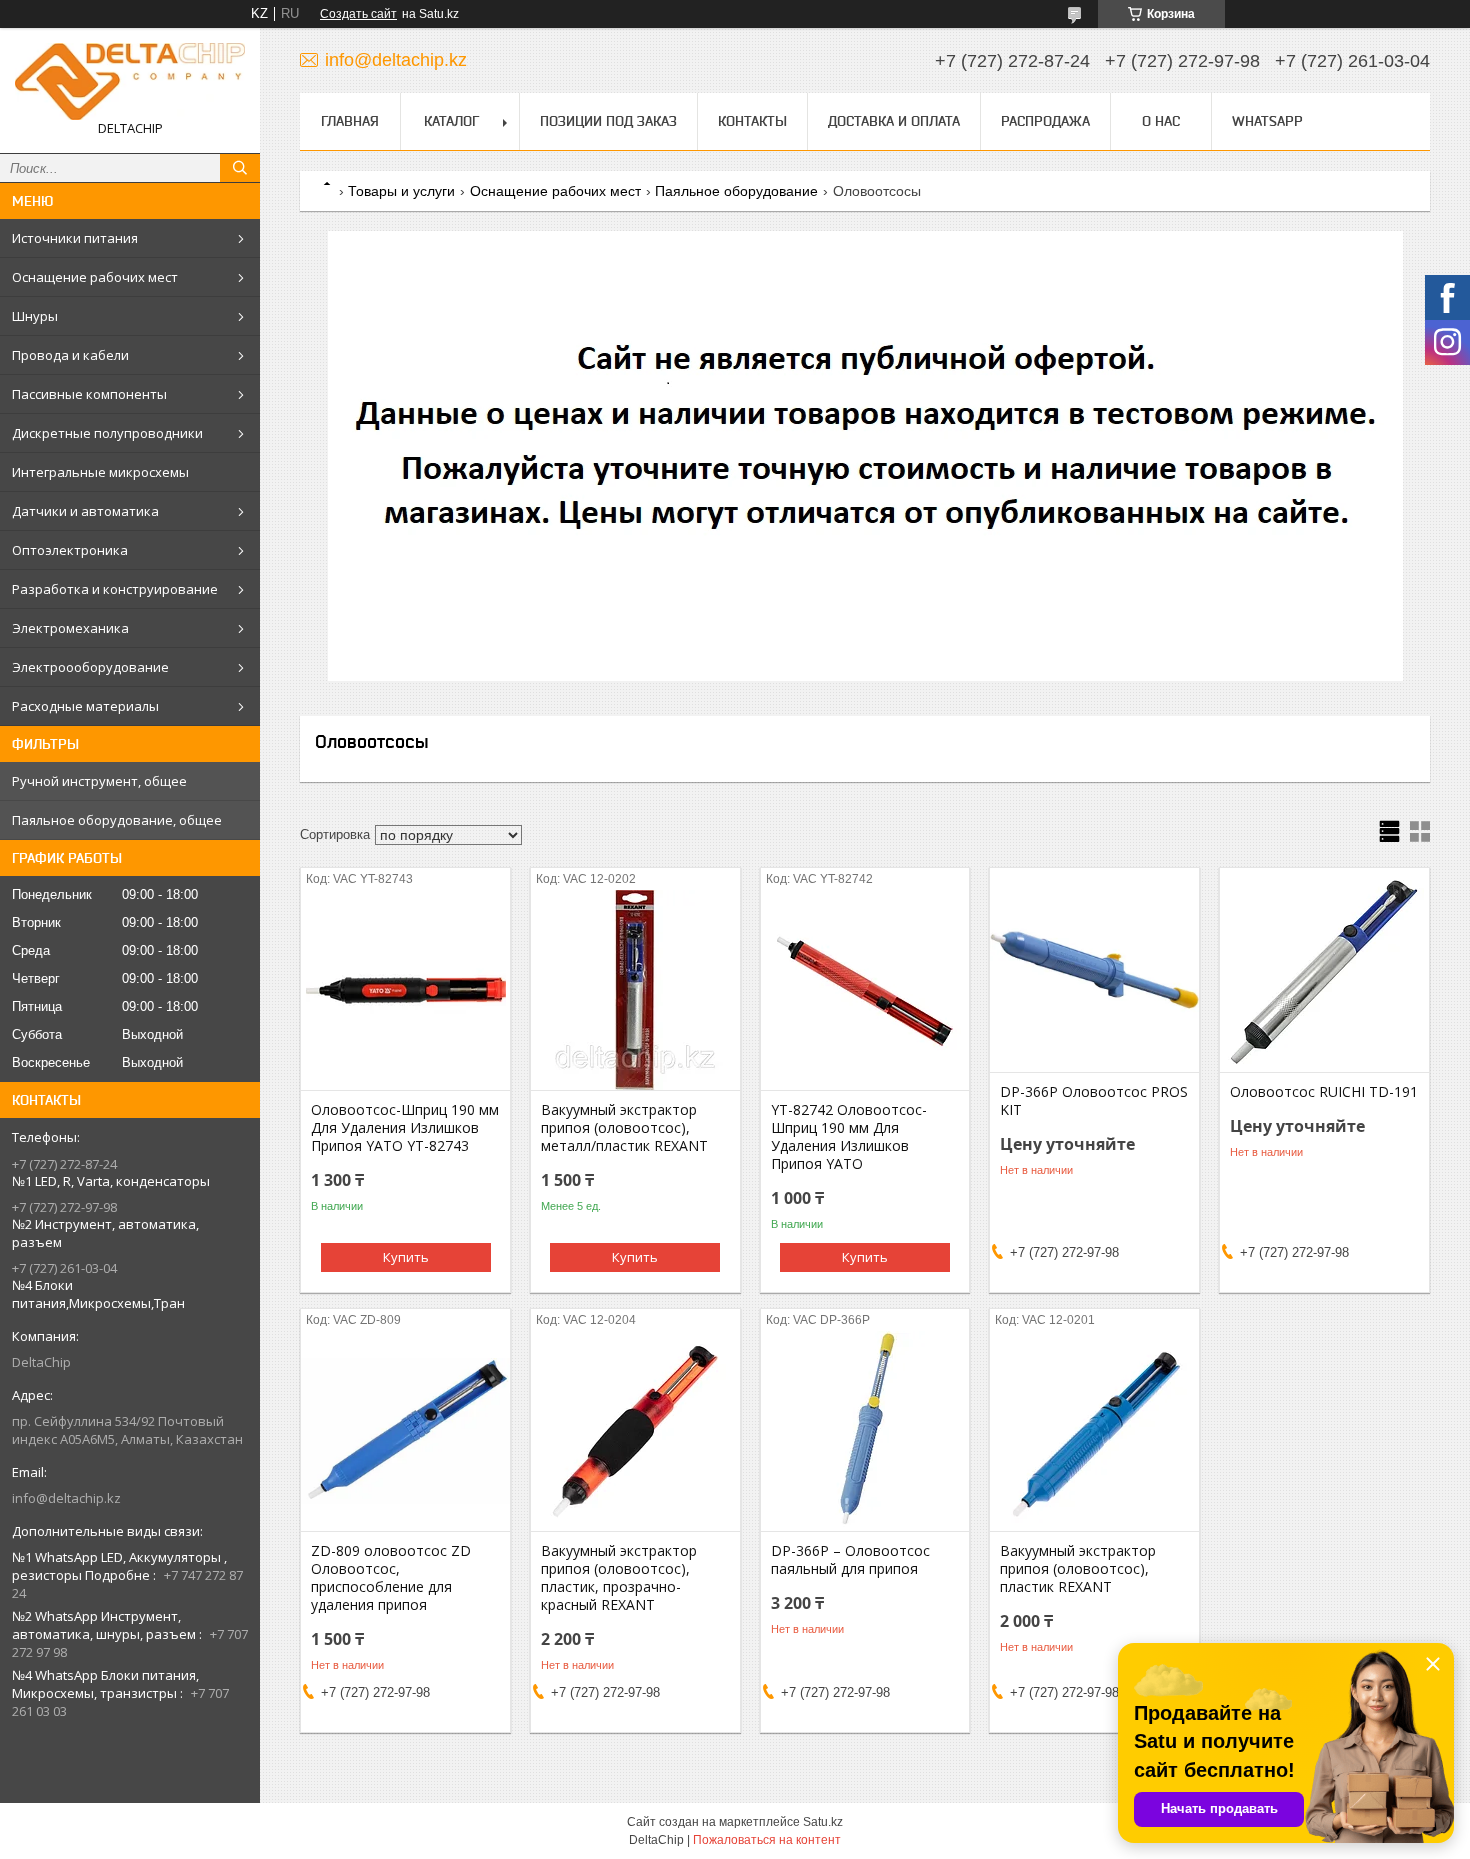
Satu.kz (823, 1822)
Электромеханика (70, 628)
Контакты (752, 121)
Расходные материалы (85, 706)
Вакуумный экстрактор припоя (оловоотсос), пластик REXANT (1078, 1569)
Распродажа (1045, 121)
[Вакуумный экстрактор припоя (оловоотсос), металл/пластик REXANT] (635, 990)
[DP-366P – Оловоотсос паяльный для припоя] (865, 1431)
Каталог (451, 121)
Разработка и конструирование (115, 589)
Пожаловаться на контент (767, 1840)
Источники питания (75, 238)
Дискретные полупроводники (107, 433)
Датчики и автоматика (85, 511)
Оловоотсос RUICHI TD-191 (1324, 1092)
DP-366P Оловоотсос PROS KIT (1094, 1101)
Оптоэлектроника (70, 550)
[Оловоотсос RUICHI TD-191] (1324, 972)
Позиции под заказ (608, 121)
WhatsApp (1267, 121)
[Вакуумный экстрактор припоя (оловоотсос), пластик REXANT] (1094, 1431)
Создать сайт (358, 14)
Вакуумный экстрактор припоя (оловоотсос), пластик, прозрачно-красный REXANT (619, 1578)
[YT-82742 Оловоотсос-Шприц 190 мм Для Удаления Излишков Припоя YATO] (865, 990)
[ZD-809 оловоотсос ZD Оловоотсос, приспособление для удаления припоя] (405, 1431)
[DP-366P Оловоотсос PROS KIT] (1094, 972)
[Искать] (240, 168)
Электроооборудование (90, 667)
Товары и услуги (401, 191)
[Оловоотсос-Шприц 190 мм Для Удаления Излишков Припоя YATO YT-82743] (405, 990)
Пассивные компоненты (89, 394)
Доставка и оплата (894, 121)
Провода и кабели (70, 355)
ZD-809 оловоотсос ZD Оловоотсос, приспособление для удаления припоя (391, 1578)
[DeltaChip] (130, 81)
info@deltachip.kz (66, 1498)
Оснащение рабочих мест (95, 277)
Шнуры (35, 316)
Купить (406, 1257)
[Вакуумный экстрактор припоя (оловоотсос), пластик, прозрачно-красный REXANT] (635, 1431)
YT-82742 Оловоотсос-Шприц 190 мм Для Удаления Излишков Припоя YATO (849, 1137)
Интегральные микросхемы (100, 472)
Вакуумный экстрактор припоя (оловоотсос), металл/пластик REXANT (624, 1128)
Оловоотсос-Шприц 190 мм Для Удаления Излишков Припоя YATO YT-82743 (405, 1128)
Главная (350, 121)
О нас (1161, 121)
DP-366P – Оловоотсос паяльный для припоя (850, 1560)
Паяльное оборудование (736, 191)
